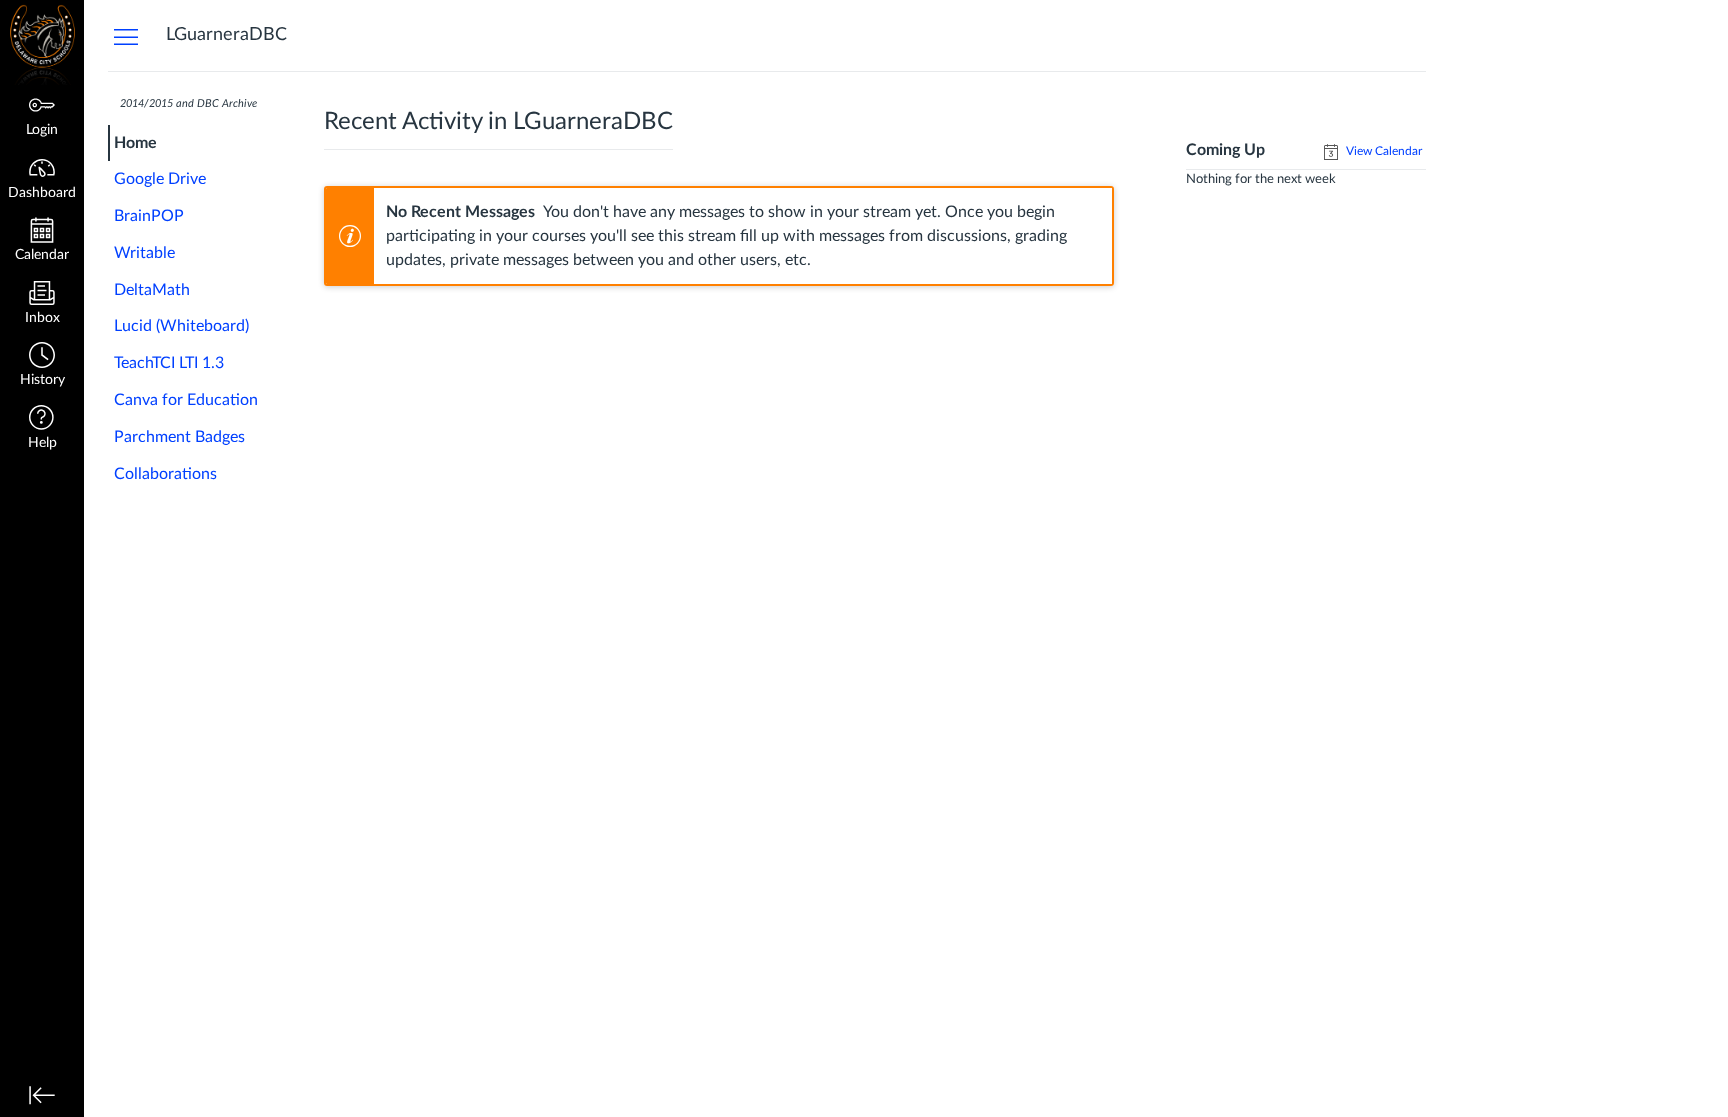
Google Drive (160, 179)
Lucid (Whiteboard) (181, 326)
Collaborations (165, 474)
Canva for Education (186, 400)
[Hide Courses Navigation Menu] (126, 36)
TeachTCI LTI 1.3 (169, 363)
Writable (144, 253)
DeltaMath (152, 290)
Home (135, 143)
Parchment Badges (179, 437)
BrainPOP (149, 216)
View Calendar (1382, 151)
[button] (42, 366)
